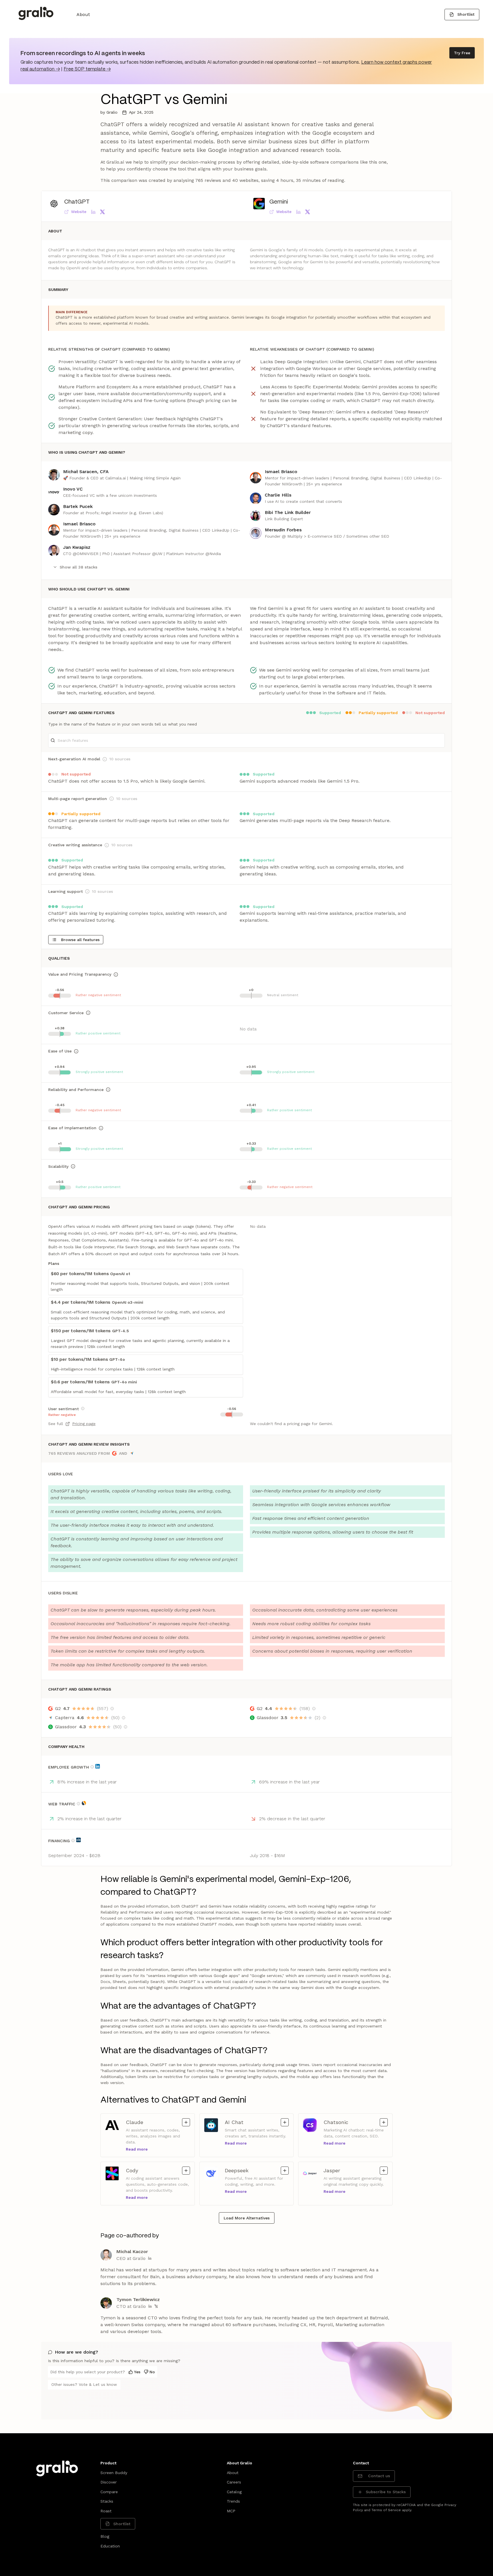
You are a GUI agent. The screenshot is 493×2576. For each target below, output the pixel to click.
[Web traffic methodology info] (78, 1804)
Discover (109, 2482)
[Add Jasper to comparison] (384, 2171)
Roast (106, 2511)
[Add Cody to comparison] (186, 2171)
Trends (233, 2501)
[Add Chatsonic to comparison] (384, 2122)
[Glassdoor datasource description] (126, 1727)
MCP (231, 2511)
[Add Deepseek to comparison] (285, 2171)
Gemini (279, 202)
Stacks (107, 2501)
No (152, 2372)
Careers (234, 2482)
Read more (137, 2149)
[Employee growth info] (92, 1767)
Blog (105, 2536)
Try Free (462, 53)
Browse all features (80, 940)
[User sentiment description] (83, 1408)
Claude (139, 2122)
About (83, 14)
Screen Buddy (114, 2473)
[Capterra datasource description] (124, 1718)
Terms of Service (386, 2510)
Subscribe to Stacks (386, 2492)
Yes (137, 2372)
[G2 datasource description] (112, 1709)
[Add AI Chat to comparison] (285, 2122)
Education (110, 2546)
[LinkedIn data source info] (98, 1766)
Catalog (234, 2492)
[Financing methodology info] (73, 1840)
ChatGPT (77, 202)
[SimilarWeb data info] (84, 1803)
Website (79, 212)
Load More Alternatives (247, 2218)
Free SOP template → (87, 69)
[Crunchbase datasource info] (78, 1840)
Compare (109, 2492)
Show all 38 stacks (78, 567)
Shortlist (466, 14)
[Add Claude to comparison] (186, 2122)
